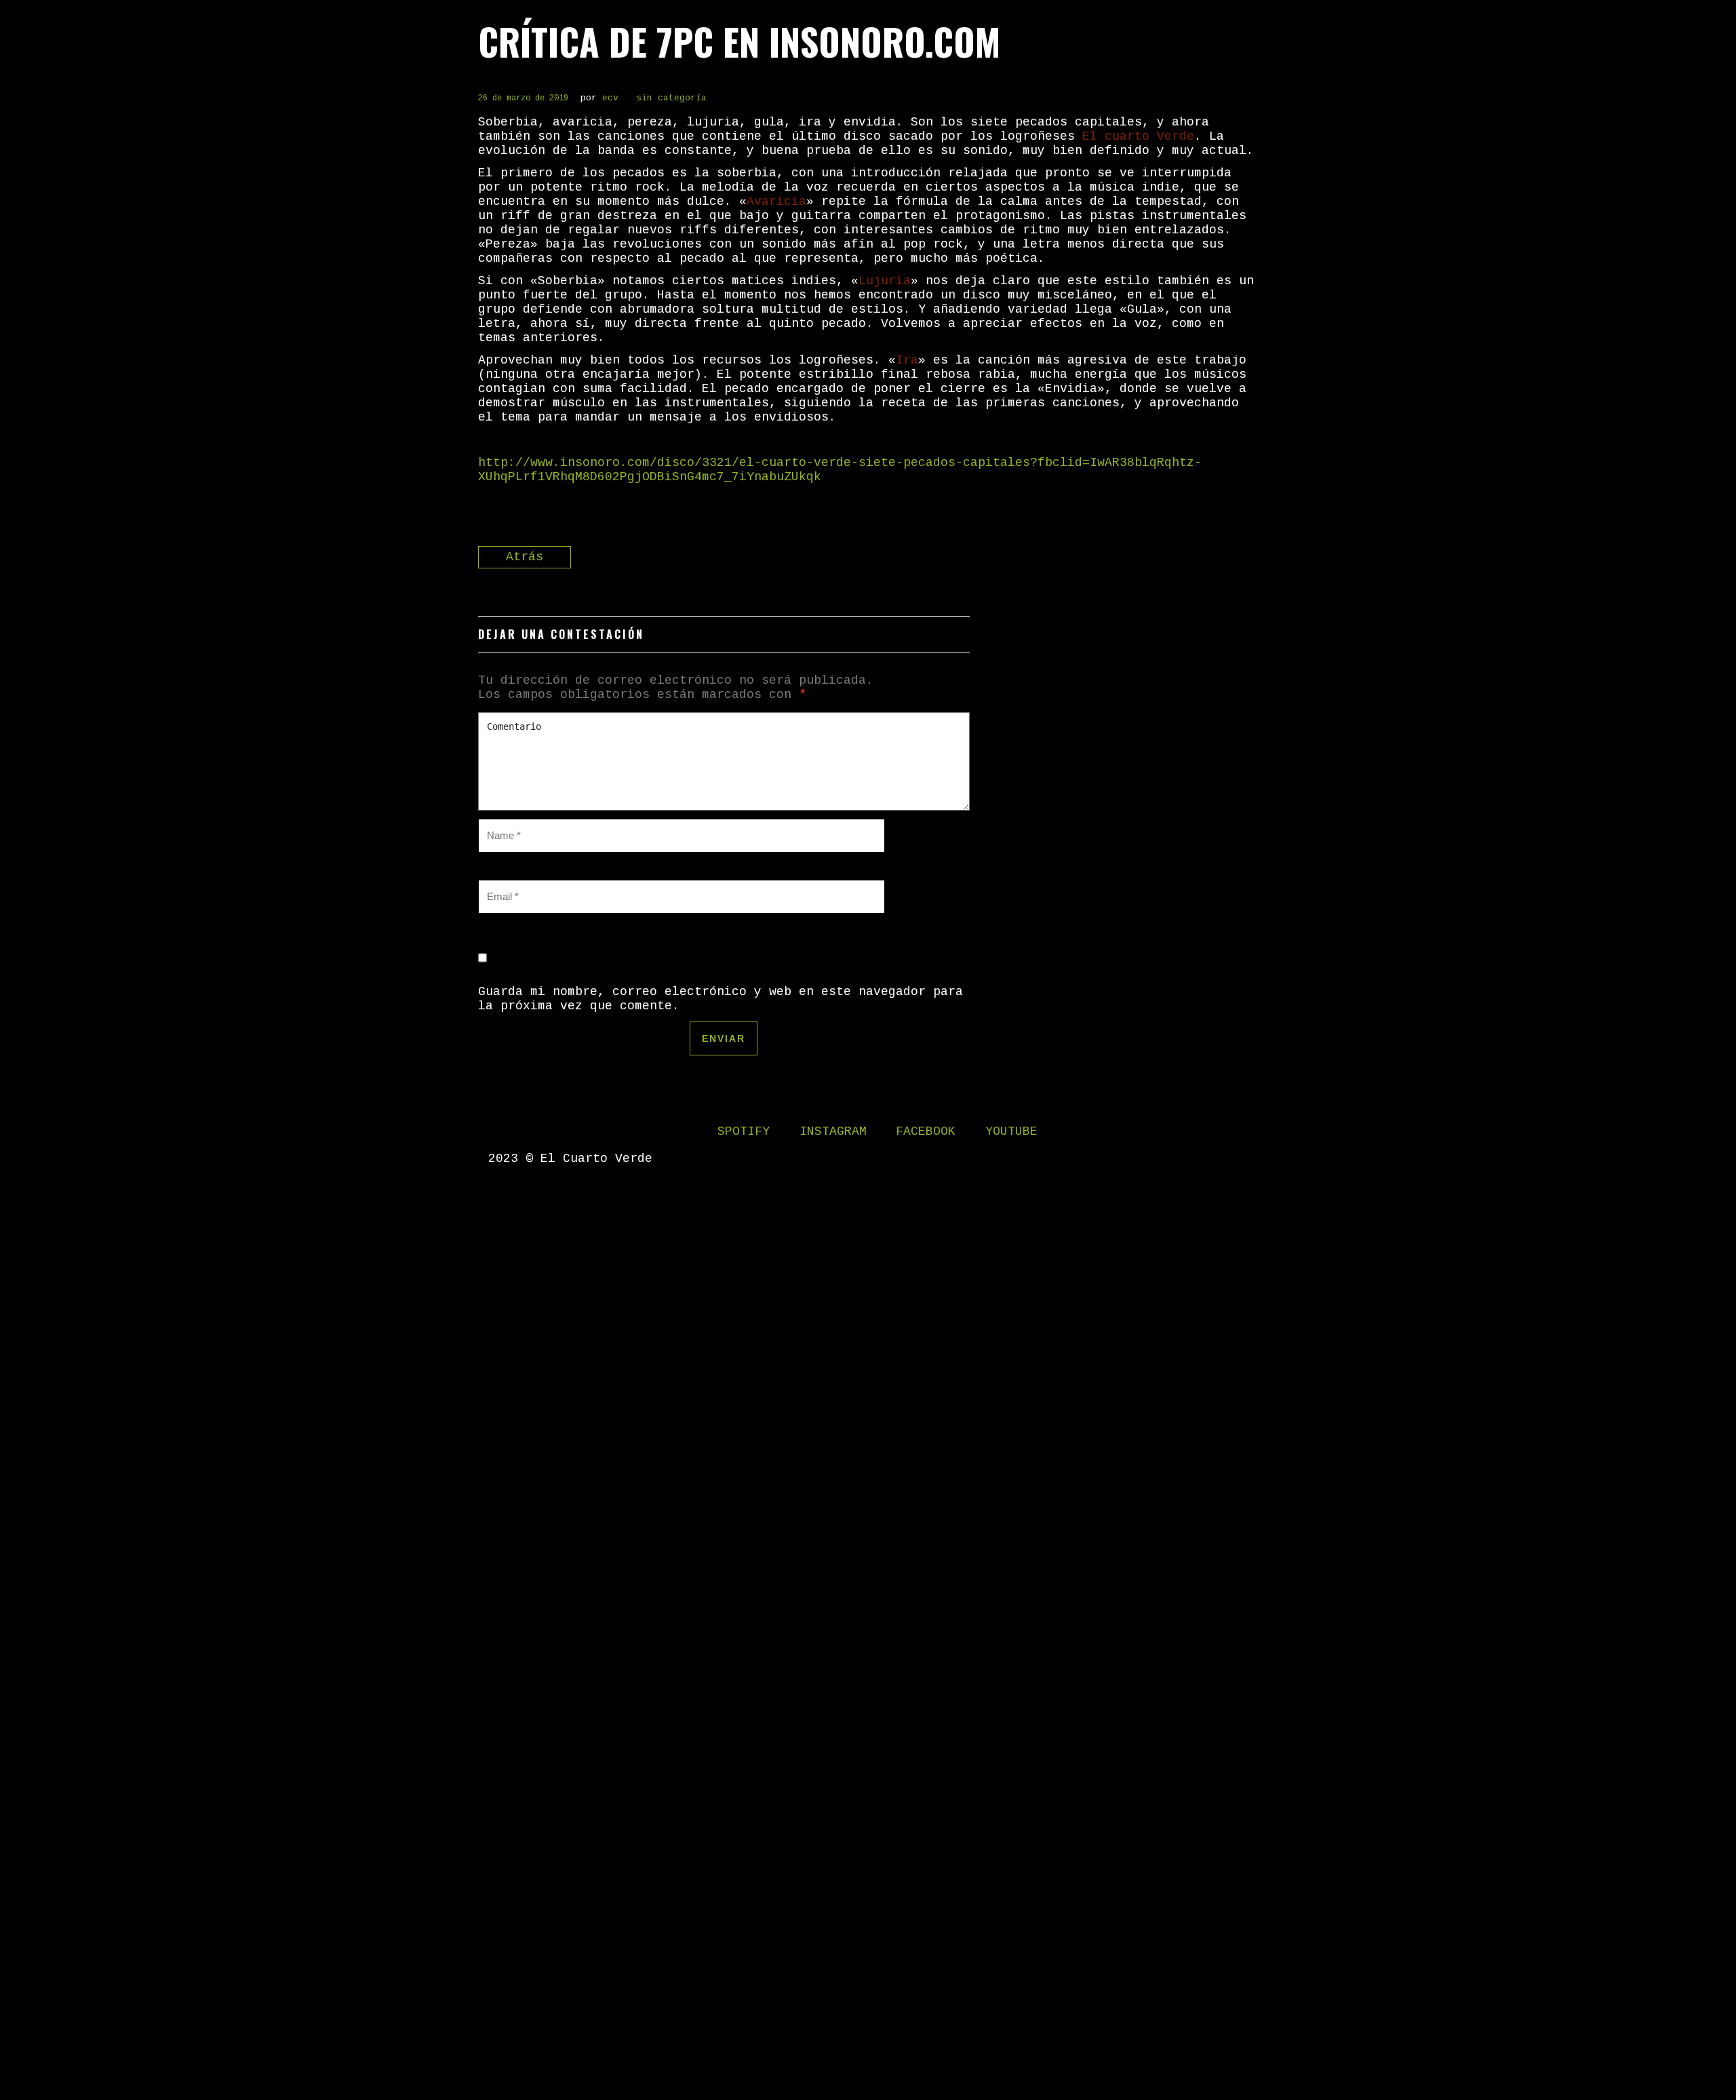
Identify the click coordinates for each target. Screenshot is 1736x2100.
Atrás (525, 557)
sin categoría (671, 98)
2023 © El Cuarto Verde (570, 1159)
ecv (610, 98)
